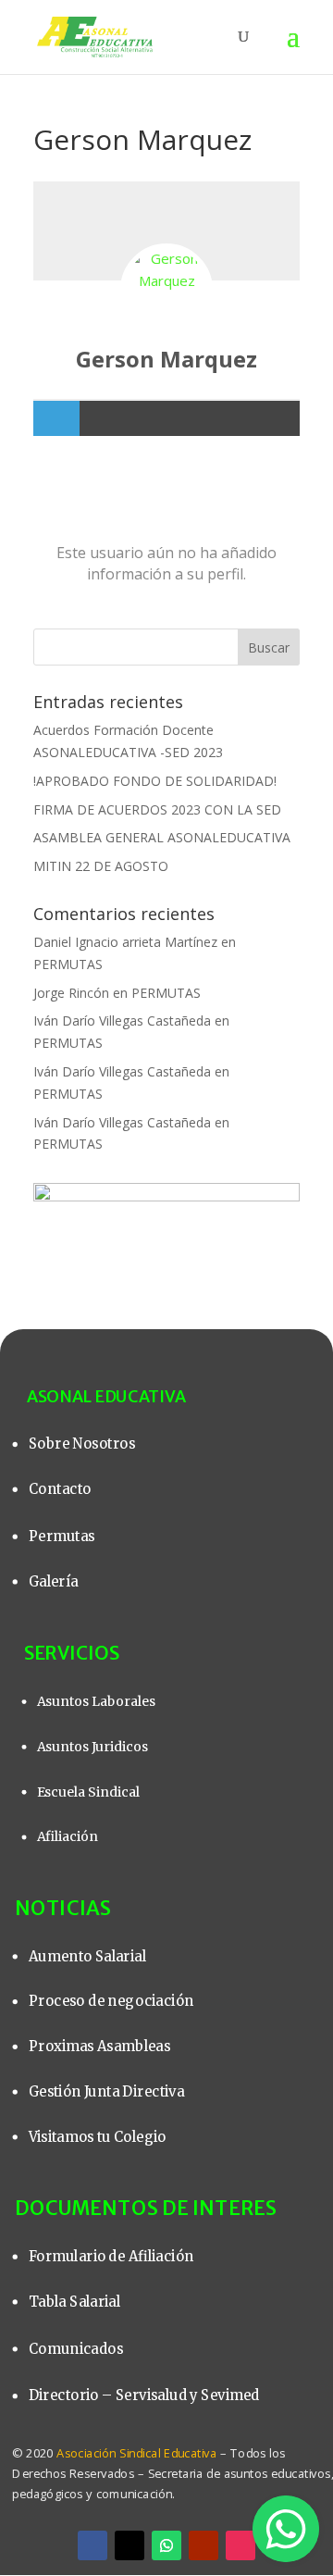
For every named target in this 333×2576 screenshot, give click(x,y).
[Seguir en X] (129, 2545)
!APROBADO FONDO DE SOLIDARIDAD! (155, 781)
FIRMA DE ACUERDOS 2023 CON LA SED (157, 809)
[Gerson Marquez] (166, 290)
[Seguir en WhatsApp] (166, 2545)
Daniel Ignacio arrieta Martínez (125, 942)
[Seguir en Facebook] (92, 2545)
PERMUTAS (68, 964)
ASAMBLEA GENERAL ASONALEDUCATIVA (162, 837)
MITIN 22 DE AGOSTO (101, 866)
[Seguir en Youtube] (203, 2545)
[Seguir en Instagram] (240, 2545)
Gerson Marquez (166, 359)
